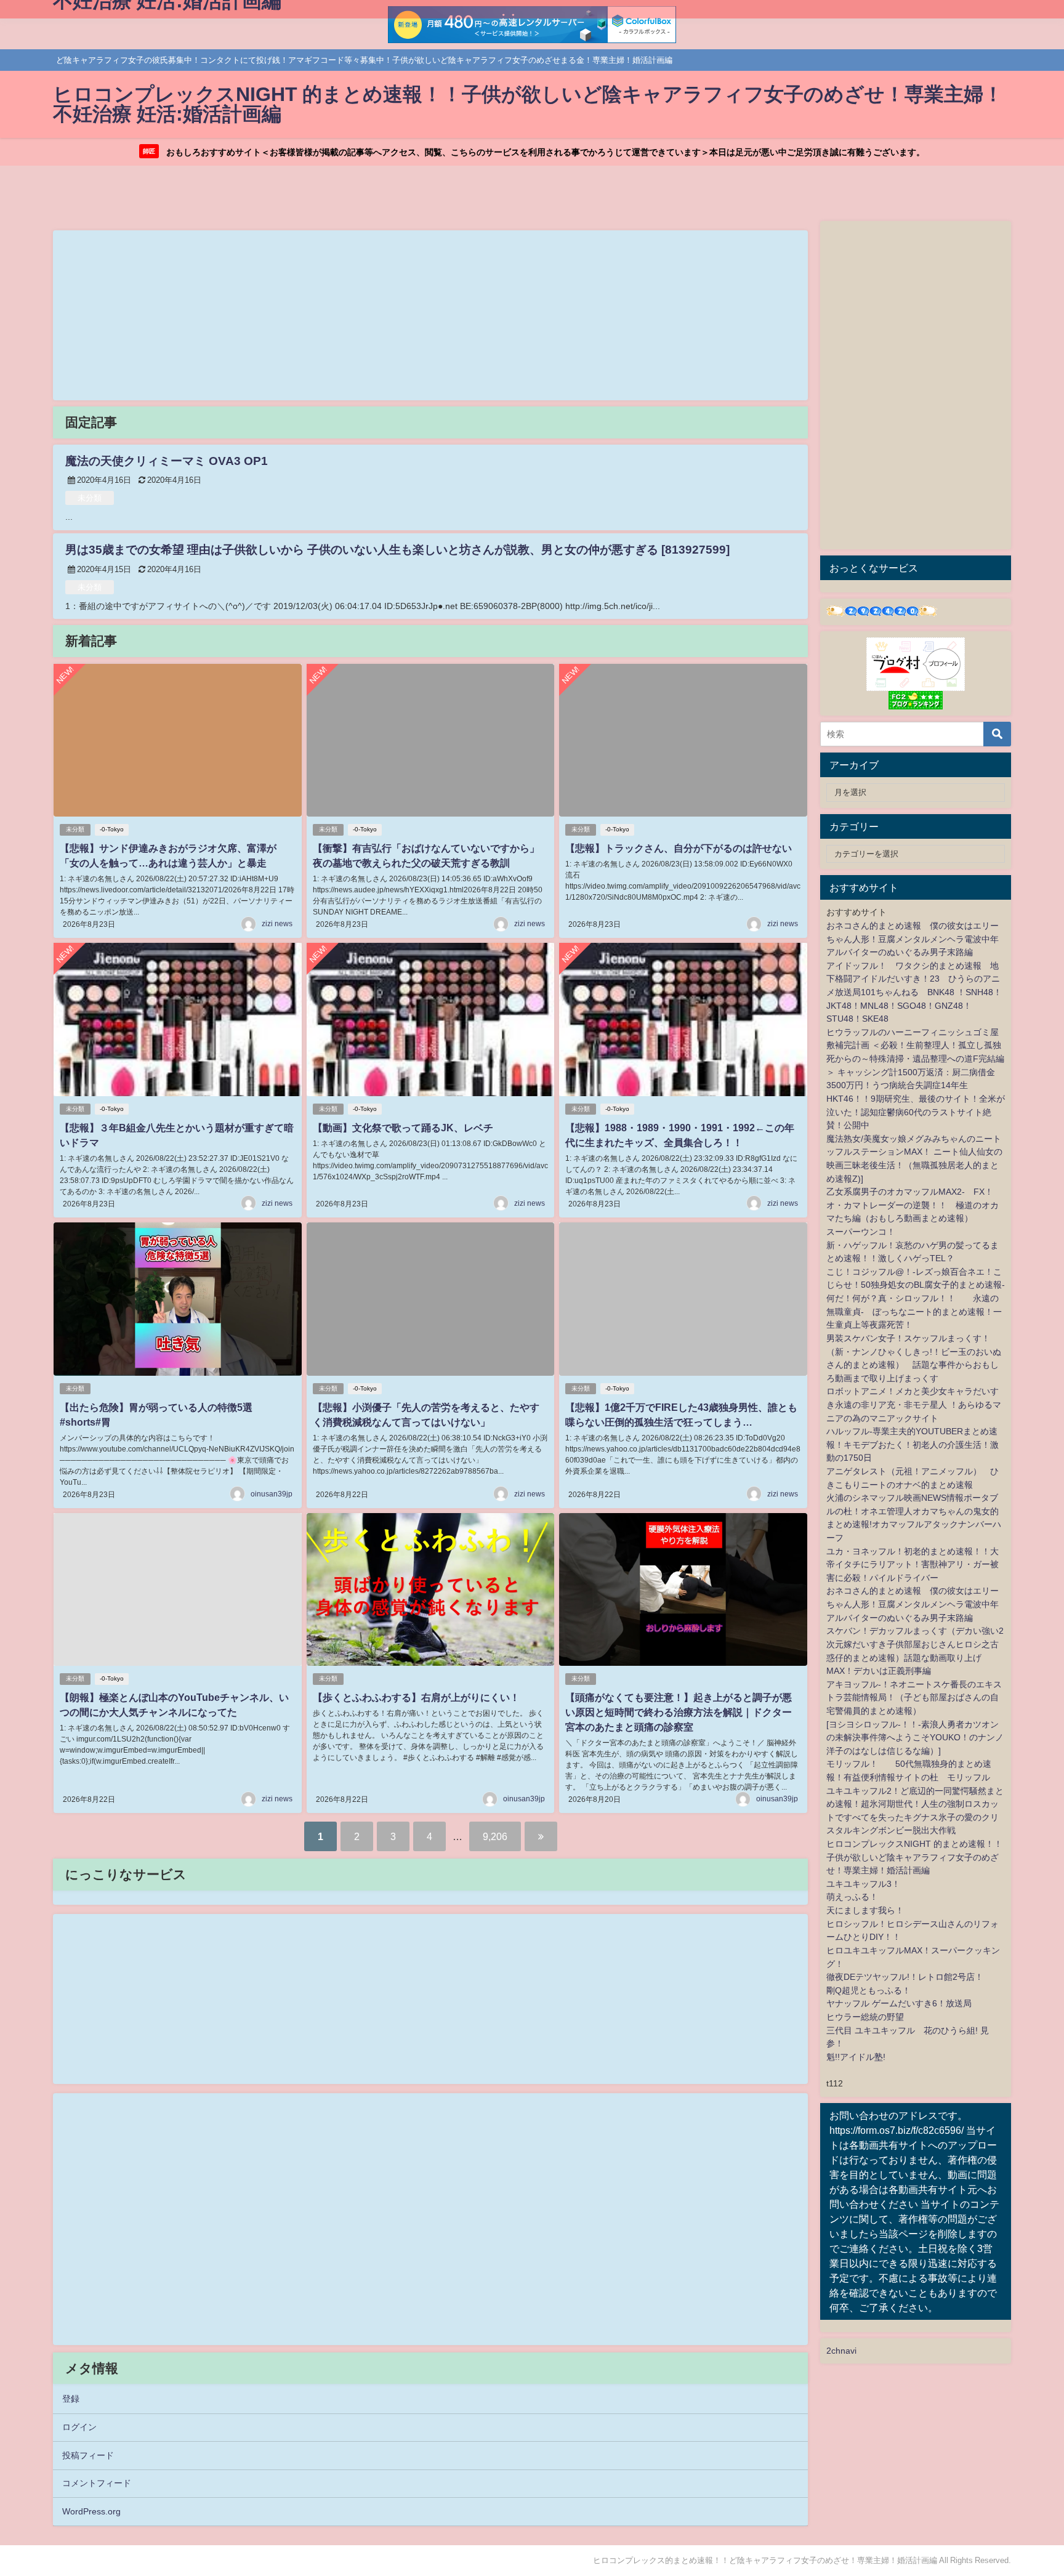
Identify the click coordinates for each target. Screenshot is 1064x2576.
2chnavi (841, 2351)
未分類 (90, 498)
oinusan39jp (272, 1494)
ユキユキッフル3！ (863, 1884)
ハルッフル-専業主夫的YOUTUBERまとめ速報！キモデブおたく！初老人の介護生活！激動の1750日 (913, 1444)
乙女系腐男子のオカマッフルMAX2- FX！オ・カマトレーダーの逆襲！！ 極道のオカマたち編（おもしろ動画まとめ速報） (913, 1205)
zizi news (277, 924)
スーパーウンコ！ (861, 1232)
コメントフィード (97, 2483)
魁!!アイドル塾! (856, 2057)
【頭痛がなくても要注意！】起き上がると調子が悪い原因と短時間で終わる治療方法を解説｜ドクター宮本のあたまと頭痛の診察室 (679, 1712)
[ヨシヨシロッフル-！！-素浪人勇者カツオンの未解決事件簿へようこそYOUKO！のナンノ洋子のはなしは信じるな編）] (915, 1738)
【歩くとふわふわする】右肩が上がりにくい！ (416, 1697)
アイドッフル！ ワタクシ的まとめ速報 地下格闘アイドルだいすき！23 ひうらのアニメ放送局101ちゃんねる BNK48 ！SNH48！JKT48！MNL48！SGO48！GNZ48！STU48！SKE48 (914, 992)
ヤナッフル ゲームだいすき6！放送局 (899, 2003)
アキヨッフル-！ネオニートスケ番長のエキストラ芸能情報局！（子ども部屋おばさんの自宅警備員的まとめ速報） (914, 1698)
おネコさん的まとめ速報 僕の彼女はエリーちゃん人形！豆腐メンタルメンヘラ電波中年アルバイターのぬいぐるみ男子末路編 (913, 939)
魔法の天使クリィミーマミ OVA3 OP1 (167, 461)
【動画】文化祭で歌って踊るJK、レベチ (403, 1128)
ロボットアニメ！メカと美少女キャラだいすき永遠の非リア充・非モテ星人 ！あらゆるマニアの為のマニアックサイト (914, 1404)
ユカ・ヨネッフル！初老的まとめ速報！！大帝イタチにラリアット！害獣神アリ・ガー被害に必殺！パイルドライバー (913, 1565)
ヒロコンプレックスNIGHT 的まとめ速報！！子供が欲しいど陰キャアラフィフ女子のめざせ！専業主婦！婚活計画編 (914, 1857)
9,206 (495, 1836)
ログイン (79, 2427)
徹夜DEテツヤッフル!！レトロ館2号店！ (905, 1977)
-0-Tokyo (112, 829)
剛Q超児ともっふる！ (869, 1990)
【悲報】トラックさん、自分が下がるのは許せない (679, 848)
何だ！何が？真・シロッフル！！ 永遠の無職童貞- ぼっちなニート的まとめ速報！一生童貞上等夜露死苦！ (914, 1311)
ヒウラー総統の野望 (865, 2017)
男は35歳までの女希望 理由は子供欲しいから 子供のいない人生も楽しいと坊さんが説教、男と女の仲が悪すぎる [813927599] (397, 550)
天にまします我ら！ (865, 1910)
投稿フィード (88, 2455)
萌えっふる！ (852, 1897)
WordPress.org (91, 2511)
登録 (71, 2399)
